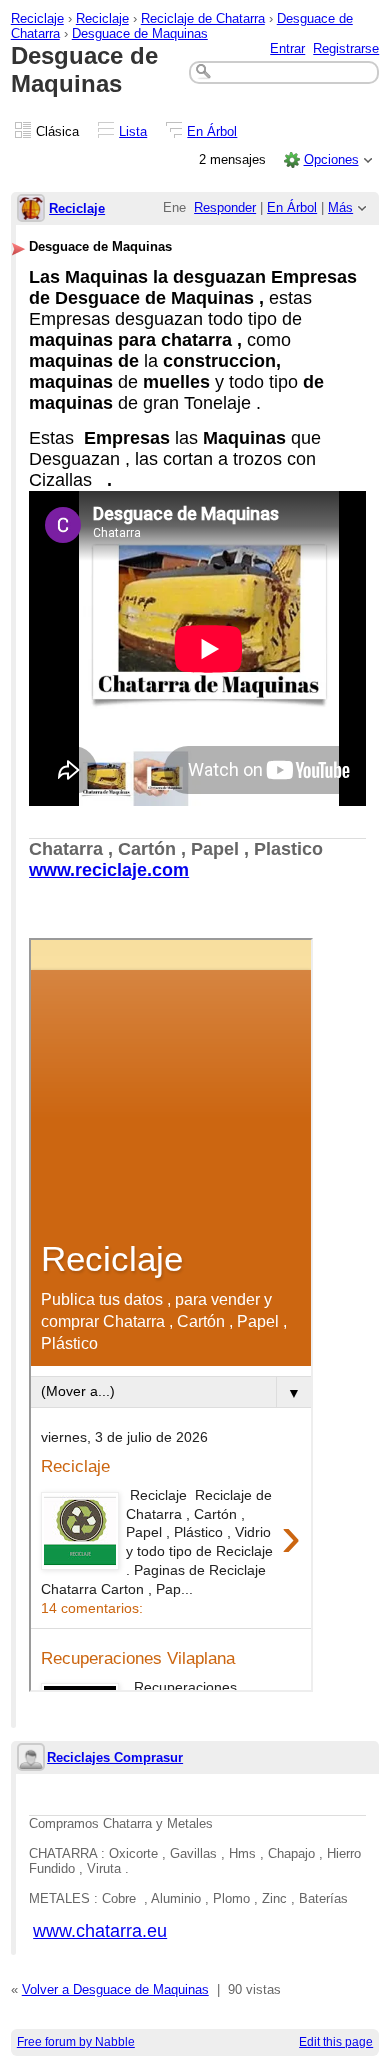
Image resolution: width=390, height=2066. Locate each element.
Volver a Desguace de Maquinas (115, 1989)
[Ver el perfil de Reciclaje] (31, 209)
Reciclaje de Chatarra (203, 18)
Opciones (331, 159)
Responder (225, 207)
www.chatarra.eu (100, 1931)
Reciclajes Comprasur (115, 1757)
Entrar (287, 48)
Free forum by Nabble (76, 2042)
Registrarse (346, 48)
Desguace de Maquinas (140, 33)
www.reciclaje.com (109, 870)
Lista (133, 131)
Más (340, 207)
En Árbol (212, 131)
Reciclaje (37, 18)
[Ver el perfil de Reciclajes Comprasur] (31, 1758)
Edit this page (336, 2042)
